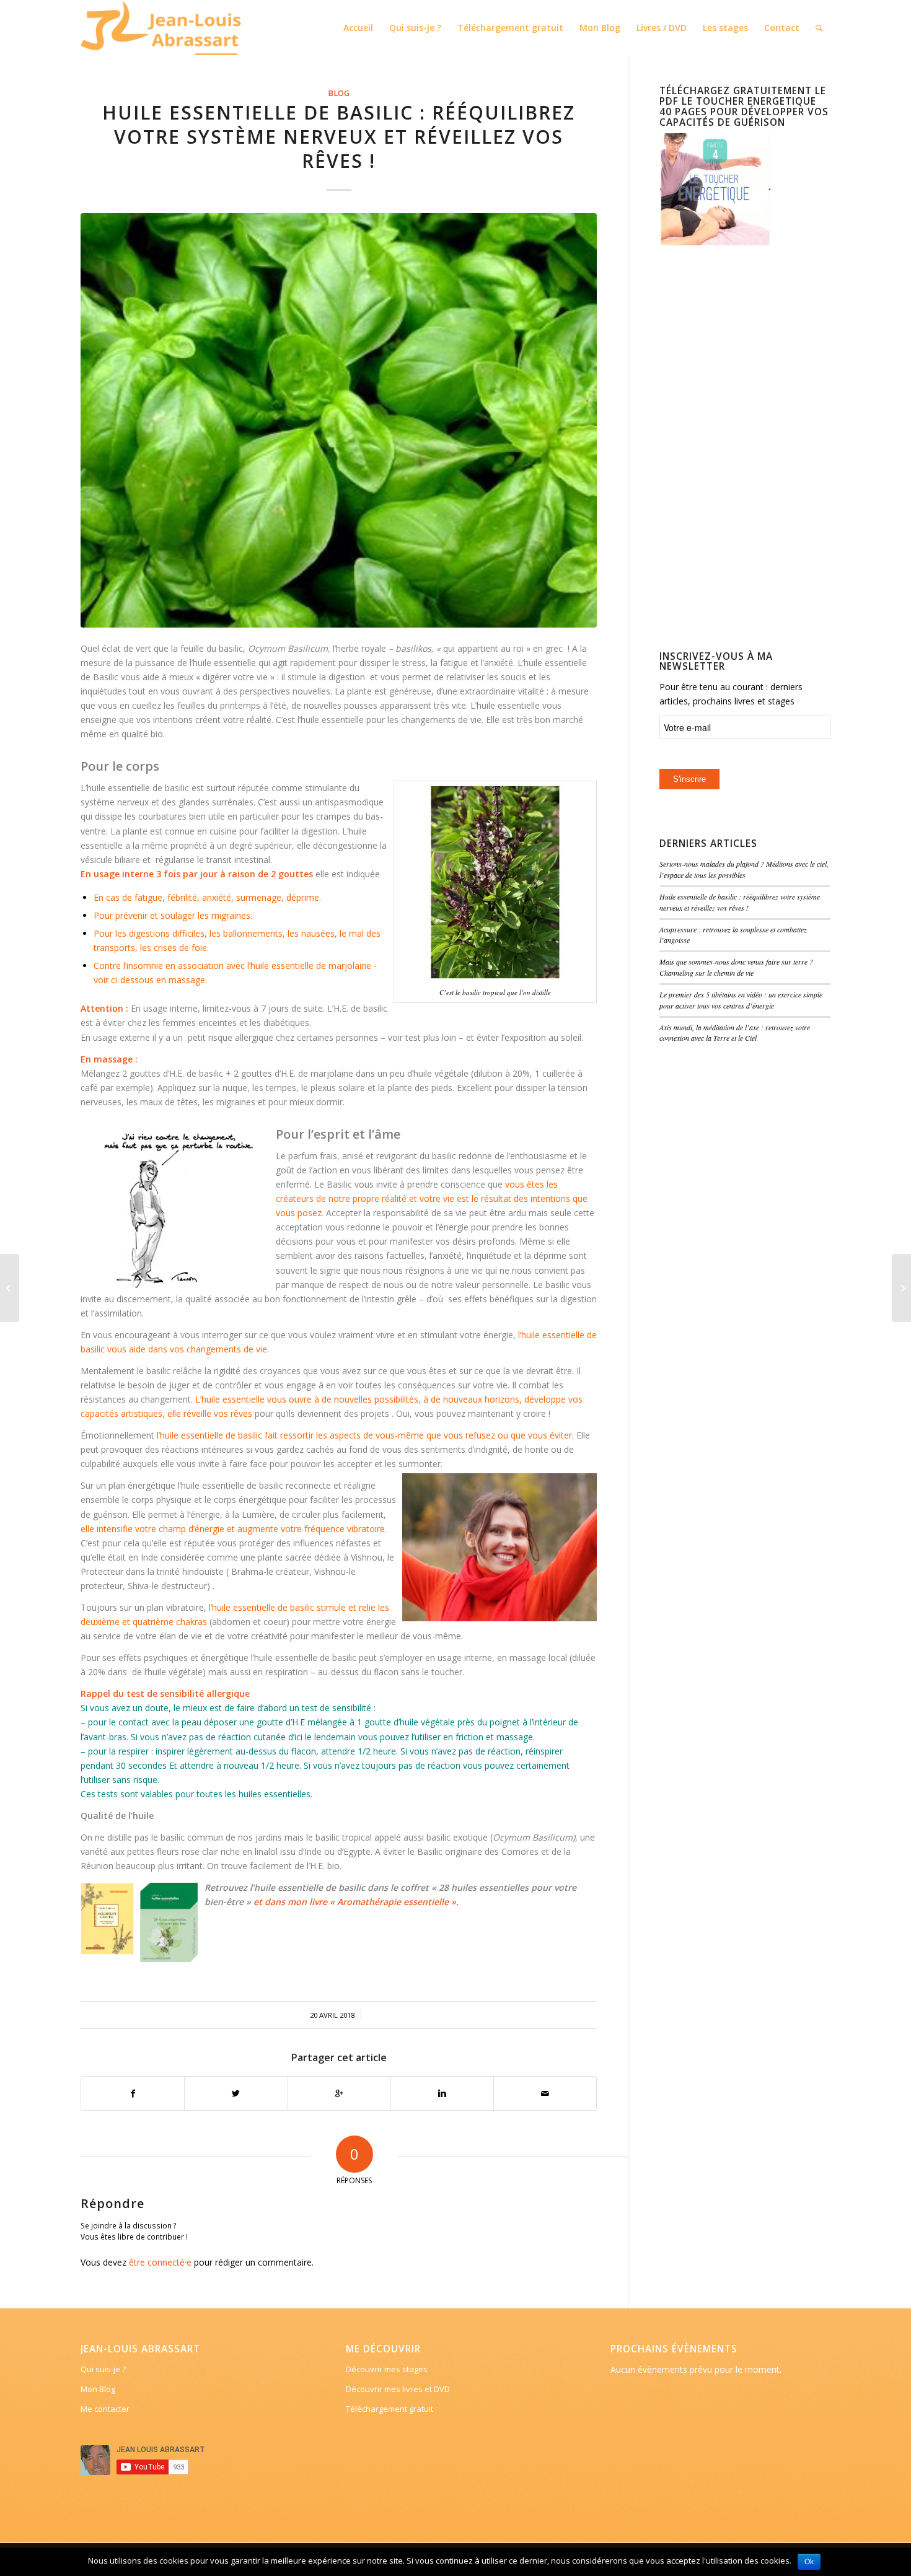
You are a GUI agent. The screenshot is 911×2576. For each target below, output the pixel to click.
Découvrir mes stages (387, 2369)
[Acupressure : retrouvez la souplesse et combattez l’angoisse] (10, 1288)
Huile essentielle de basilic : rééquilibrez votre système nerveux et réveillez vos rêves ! (339, 137)
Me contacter (105, 2409)
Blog (339, 93)
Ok (809, 2562)
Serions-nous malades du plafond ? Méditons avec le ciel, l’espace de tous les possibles (744, 869)
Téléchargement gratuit (389, 2409)
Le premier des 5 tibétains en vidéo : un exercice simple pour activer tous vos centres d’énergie (741, 1000)
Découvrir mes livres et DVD (398, 2389)
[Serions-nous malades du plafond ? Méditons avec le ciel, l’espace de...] (901, 1288)
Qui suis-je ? (103, 2369)
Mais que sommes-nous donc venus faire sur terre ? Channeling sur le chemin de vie (736, 967)
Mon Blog (98, 2389)
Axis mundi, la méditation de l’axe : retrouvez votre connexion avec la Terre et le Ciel (735, 1033)
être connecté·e (160, 2262)
